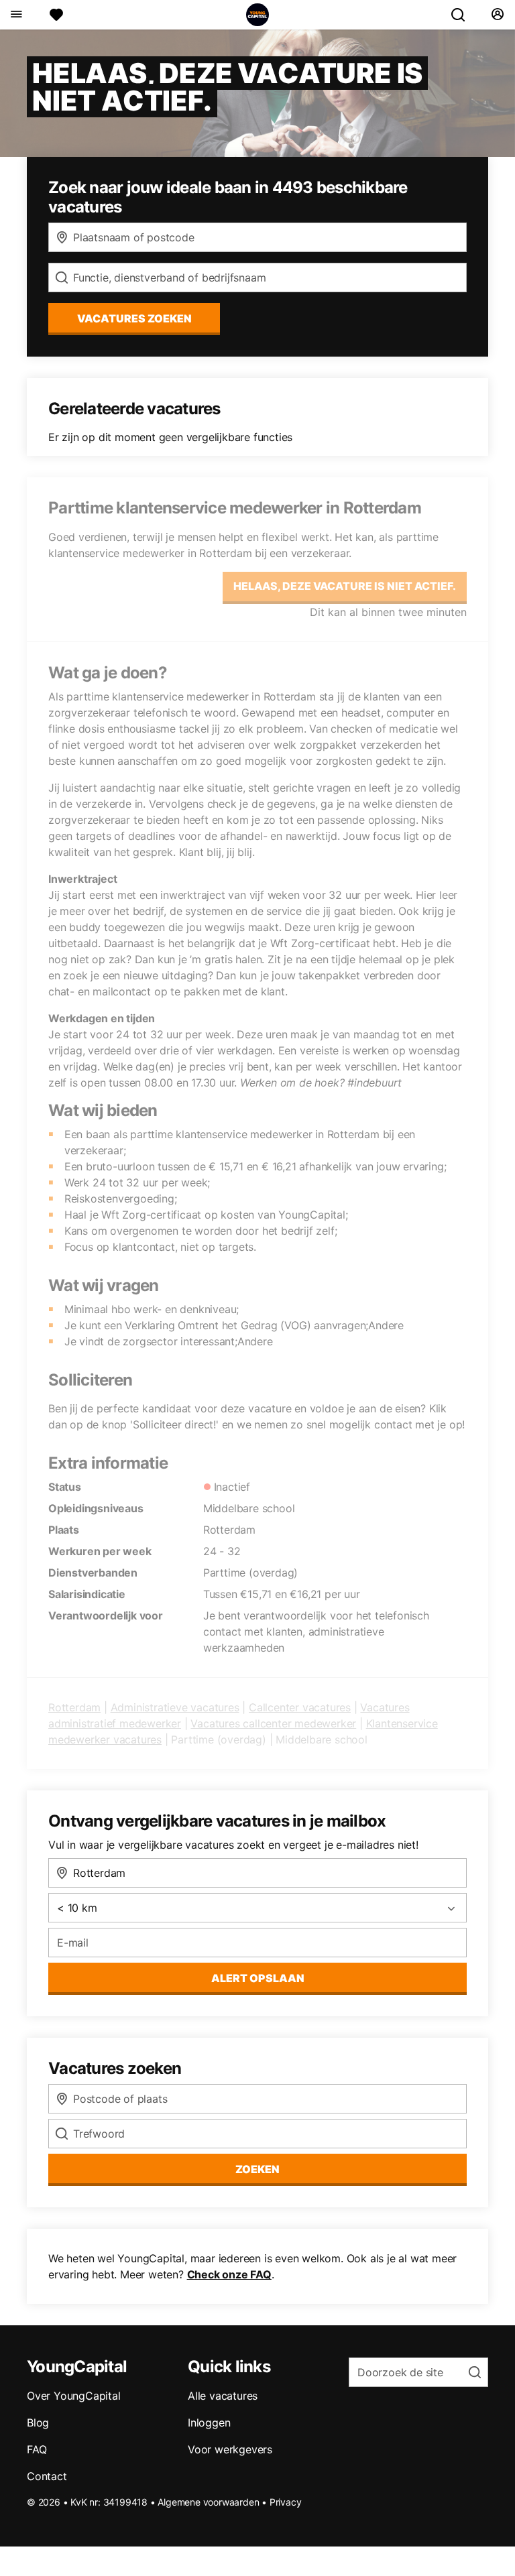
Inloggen (209, 2422)
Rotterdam (74, 1707)
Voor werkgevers (230, 2449)
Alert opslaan (258, 1978)
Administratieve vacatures (175, 1707)
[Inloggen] (497, 15)
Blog (38, 2422)
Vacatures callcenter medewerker (273, 1723)
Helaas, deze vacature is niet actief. (345, 586)
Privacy (286, 2502)
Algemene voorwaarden (208, 2502)
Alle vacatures (223, 2396)
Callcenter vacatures (300, 1707)
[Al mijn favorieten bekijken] (56, 15)
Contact (47, 2476)
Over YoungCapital (74, 2396)
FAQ (37, 2449)
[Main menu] (16, 15)
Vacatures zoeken (134, 318)
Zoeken (257, 2169)
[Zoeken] (463, 15)
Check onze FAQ (229, 2274)
